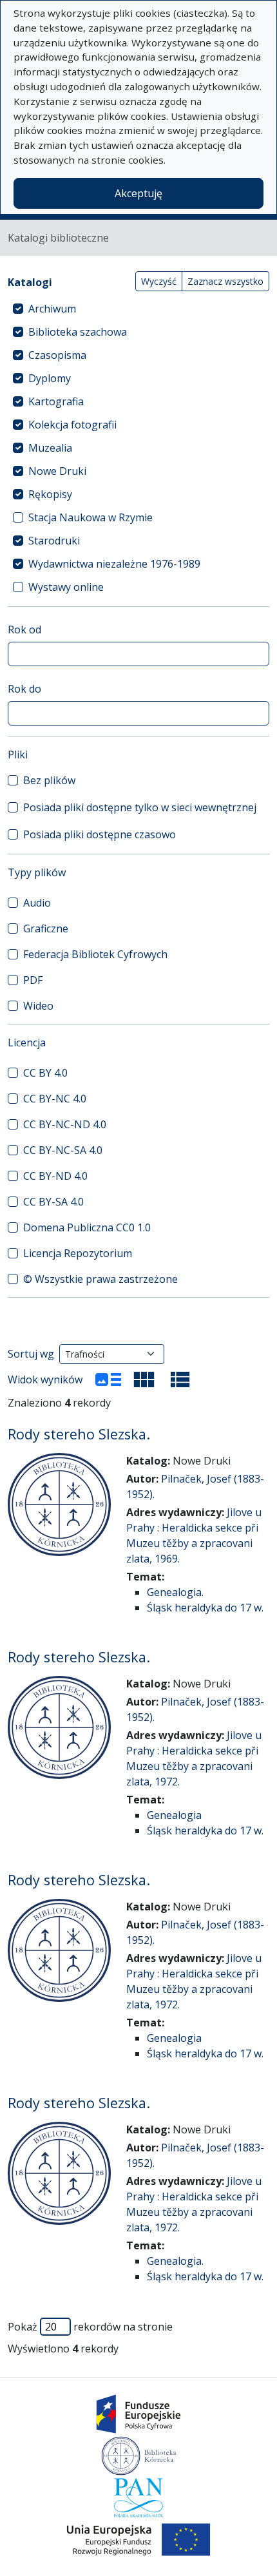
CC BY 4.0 (45, 1073)
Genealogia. (175, 1592)
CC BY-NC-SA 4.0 (63, 1150)
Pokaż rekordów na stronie (90, 2327)
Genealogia (174, 1815)
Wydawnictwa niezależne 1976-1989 (114, 564)
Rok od (24, 630)
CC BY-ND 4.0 (55, 1176)
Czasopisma (57, 355)
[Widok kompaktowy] (144, 1379)
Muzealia (50, 448)
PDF (33, 980)
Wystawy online (66, 587)
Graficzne (46, 928)
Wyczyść (159, 281)
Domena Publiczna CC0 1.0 (87, 1227)
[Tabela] (180, 1379)
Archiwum (52, 309)
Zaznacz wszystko (225, 281)
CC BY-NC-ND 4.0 (65, 1124)
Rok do (24, 689)
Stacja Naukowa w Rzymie (91, 517)
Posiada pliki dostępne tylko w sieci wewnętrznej (140, 807)
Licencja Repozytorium (78, 1253)
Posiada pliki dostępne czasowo (100, 834)
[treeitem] (138, 309)
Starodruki (54, 541)
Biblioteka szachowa (78, 332)
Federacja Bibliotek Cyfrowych (95, 954)
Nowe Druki (57, 471)
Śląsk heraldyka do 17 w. (205, 1608)
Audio (37, 903)
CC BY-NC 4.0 (55, 1099)
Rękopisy (50, 494)
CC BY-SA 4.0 (53, 1202)
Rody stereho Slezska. (79, 1434)
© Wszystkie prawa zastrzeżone (100, 1279)
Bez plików (49, 780)
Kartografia (56, 401)
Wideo (38, 1006)
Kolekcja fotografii (72, 425)
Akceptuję (138, 193)
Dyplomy (50, 378)
